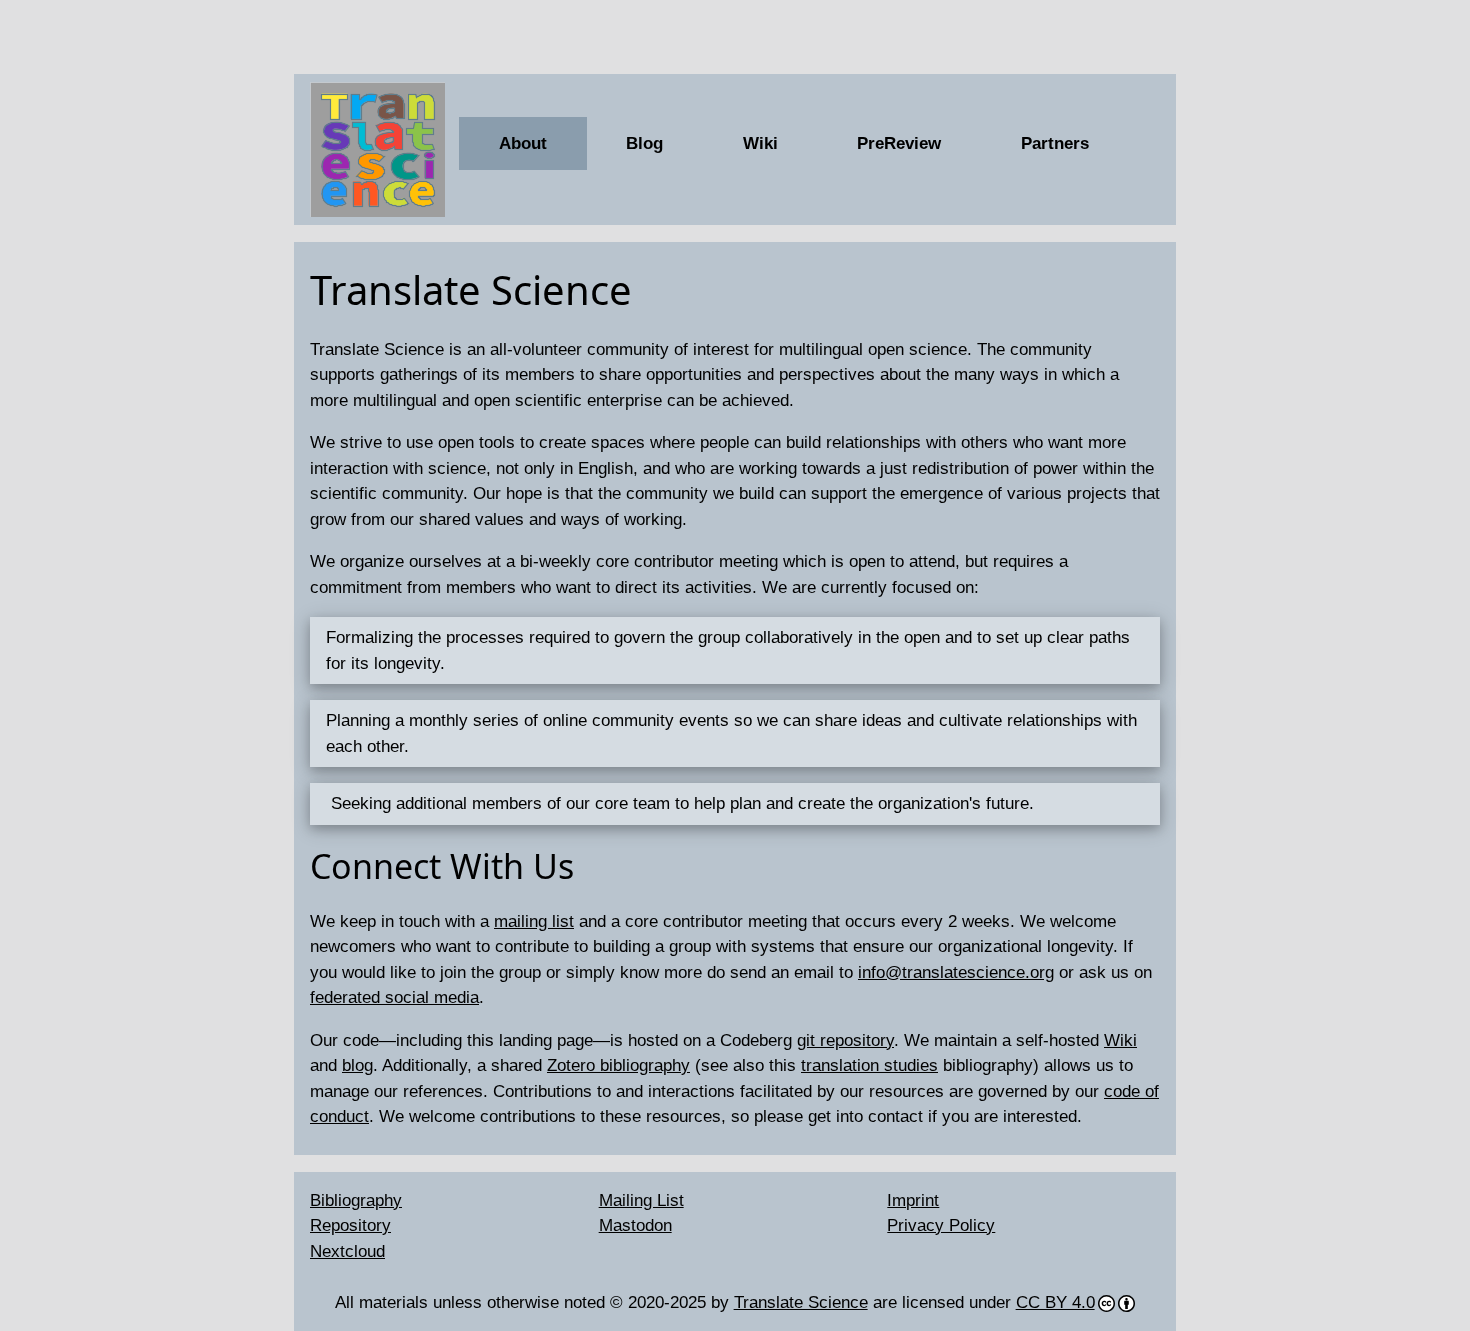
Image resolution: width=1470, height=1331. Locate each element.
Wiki (760, 143)
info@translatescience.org (956, 972)
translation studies (869, 1065)
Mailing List (641, 1200)
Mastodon (635, 1225)
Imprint (913, 1200)
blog (357, 1065)
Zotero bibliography (618, 1065)
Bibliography (356, 1200)
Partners (1055, 143)
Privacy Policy (941, 1225)
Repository (350, 1225)
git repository (845, 1040)
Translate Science (801, 1302)
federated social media (394, 997)
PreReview (899, 143)
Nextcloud (347, 1251)
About (523, 143)
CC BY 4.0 (1055, 1302)
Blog (644, 143)
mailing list (534, 921)
